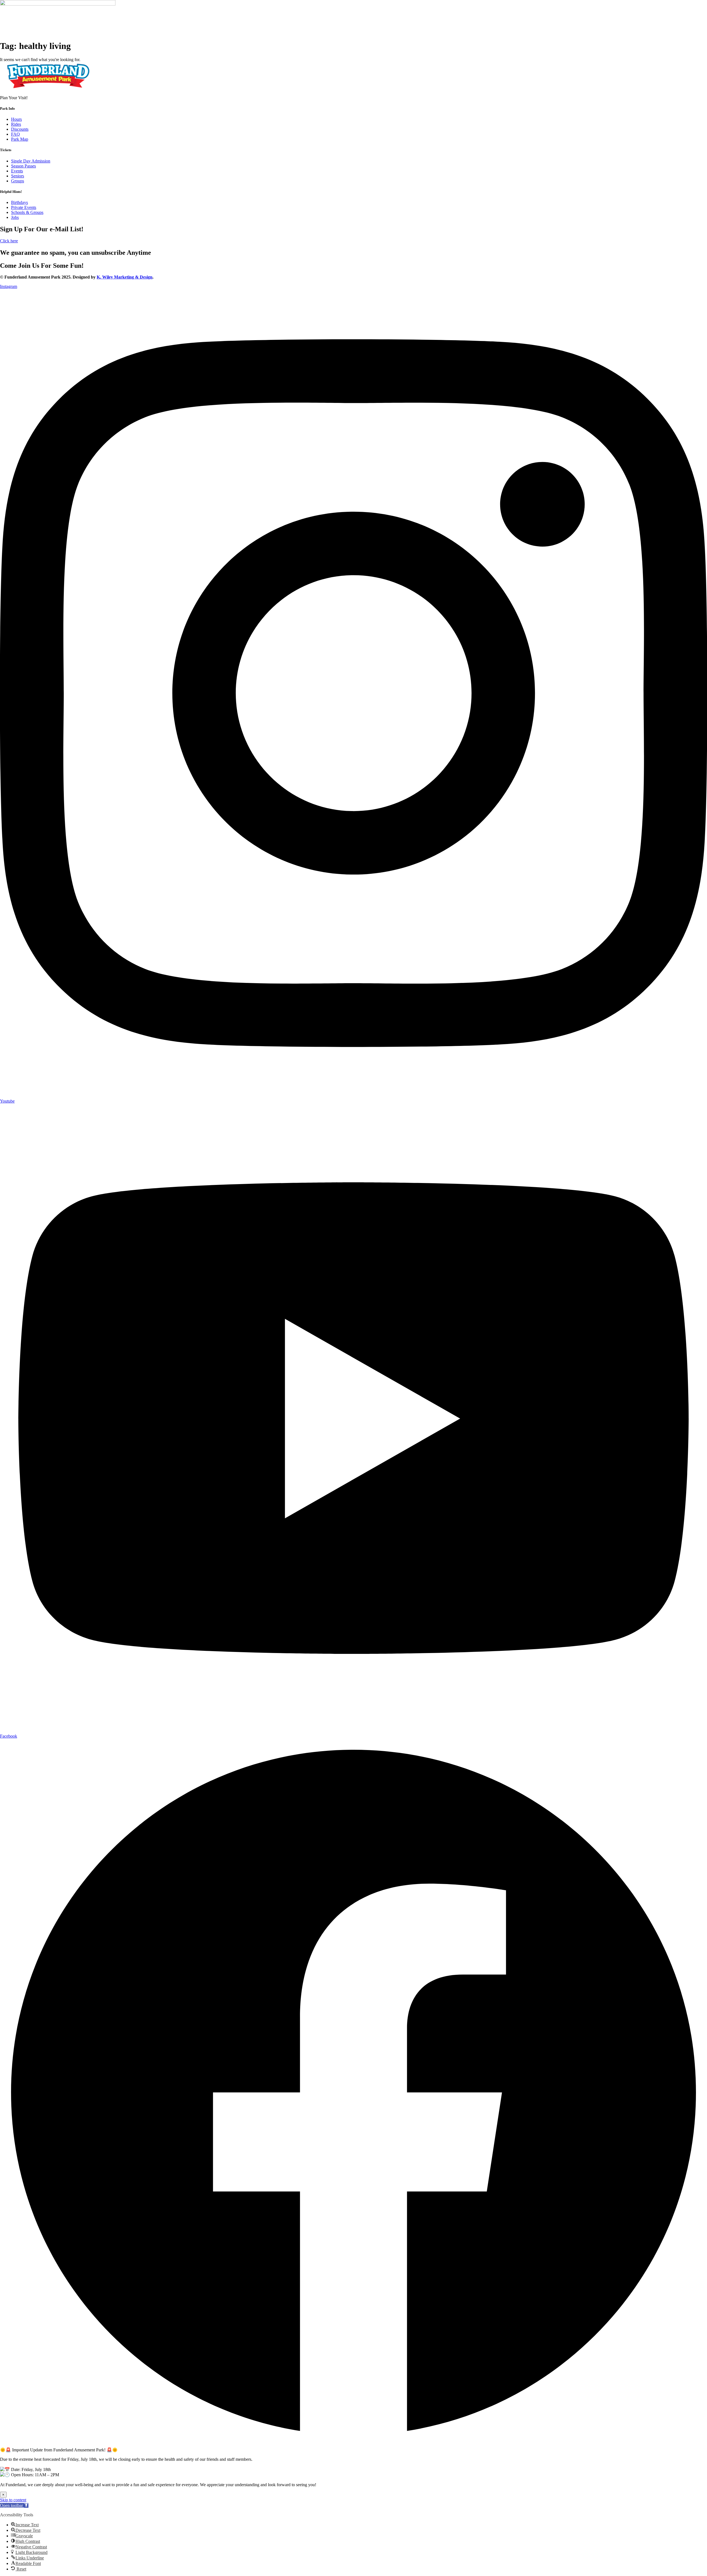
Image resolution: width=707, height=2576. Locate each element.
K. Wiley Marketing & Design (125, 277)
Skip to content (13, 2500)
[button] (14, 2505)
